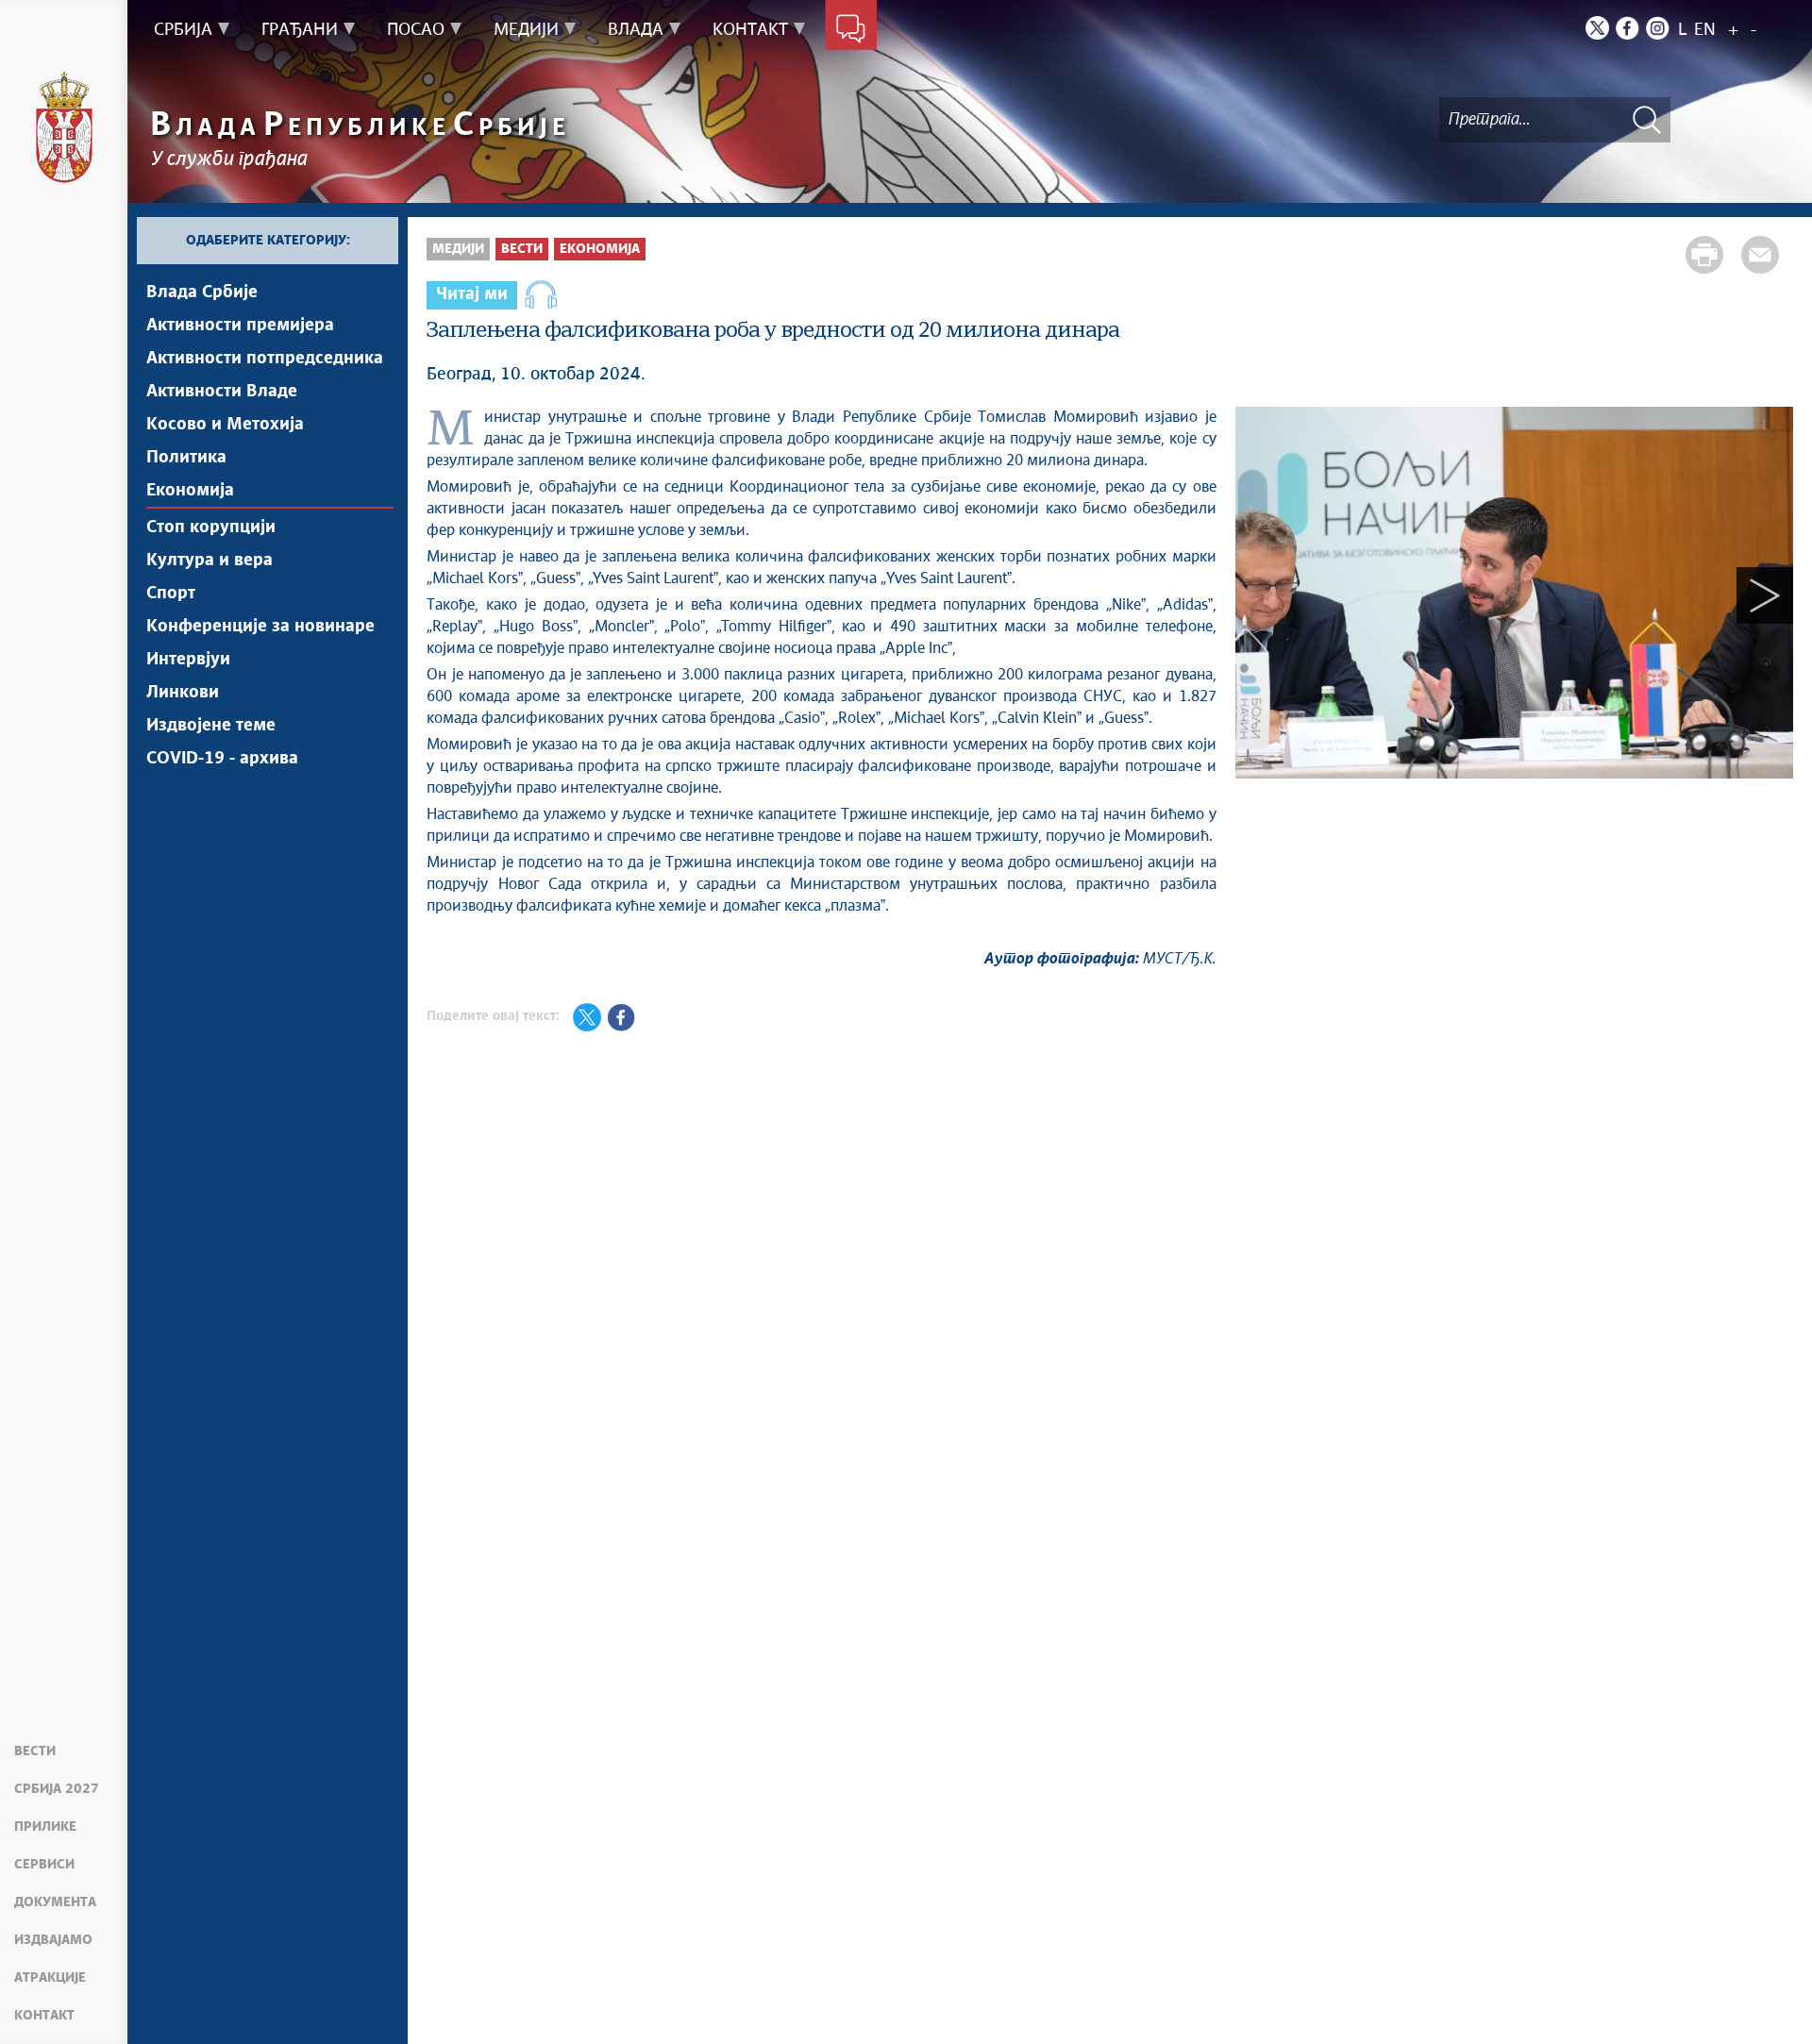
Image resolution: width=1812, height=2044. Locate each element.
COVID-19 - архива (222, 759)
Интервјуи (188, 660)
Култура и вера (210, 561)
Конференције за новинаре (260, 627)
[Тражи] (1647, 119)
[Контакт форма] (851, 30)
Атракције (50, 1978)
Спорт (171, 594)
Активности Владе (222, 392)
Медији (458, 249)
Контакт (44, 2016)
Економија (190, 491)
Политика (186, 458)
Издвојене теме (211, 726)
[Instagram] (1658, 28)
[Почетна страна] (64, 127)
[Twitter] (1597, 28)
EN (1705, 30)
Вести (35, 1751)
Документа (55, 1902)
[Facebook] (1627, 28)
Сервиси (44, 1865)
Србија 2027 (57, 1789)
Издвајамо (53, 1940)
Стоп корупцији (211, 528)
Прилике (45, 1827)
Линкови (183, 693)
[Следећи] (1765, 596)
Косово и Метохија (225, 425)
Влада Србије (202, 293)
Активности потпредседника (265, 359)
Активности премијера (240, 326)
